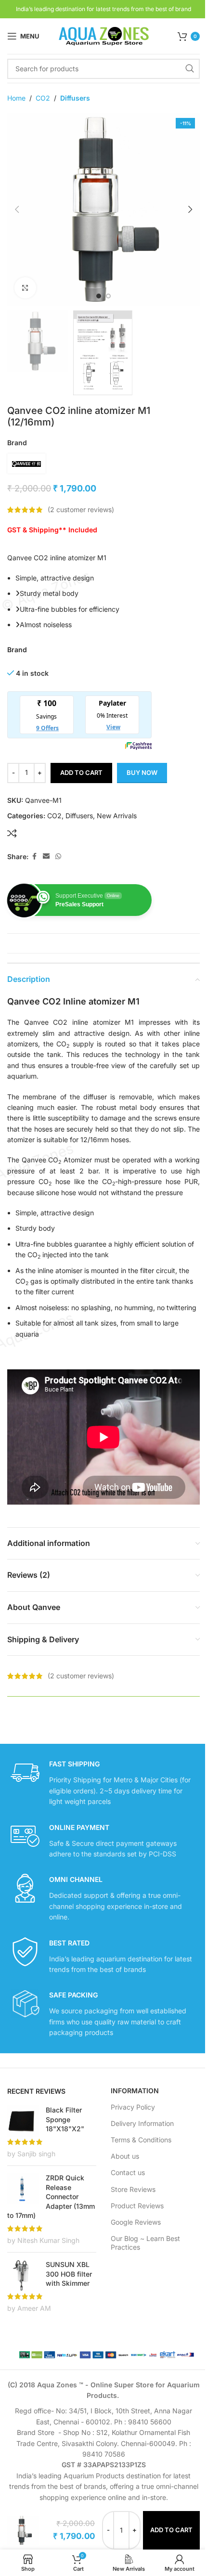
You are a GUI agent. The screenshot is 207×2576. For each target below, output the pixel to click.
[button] (17, 209)
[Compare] (12, 833)
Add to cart (81, 773)
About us (125, 2156)
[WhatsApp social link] (58, 857)
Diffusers (75, 98)
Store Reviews (133, 2189)
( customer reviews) (81, 509)
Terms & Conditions (141, 2140)
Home (16, 98)
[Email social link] (46, 857)
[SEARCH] (190, 69)
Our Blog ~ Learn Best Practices (145, 2243)
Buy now (142, 773)
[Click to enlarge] (25, 288)
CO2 (43, 98)
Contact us (128, 2172)
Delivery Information (142, 2123)
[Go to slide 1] (99, 296)
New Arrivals (117, 816)
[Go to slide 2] (108, 296)
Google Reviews (136, 2222)
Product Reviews (137, 2206)
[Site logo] (103, 35)
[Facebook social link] (34, 857)
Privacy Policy (133, 2107)
